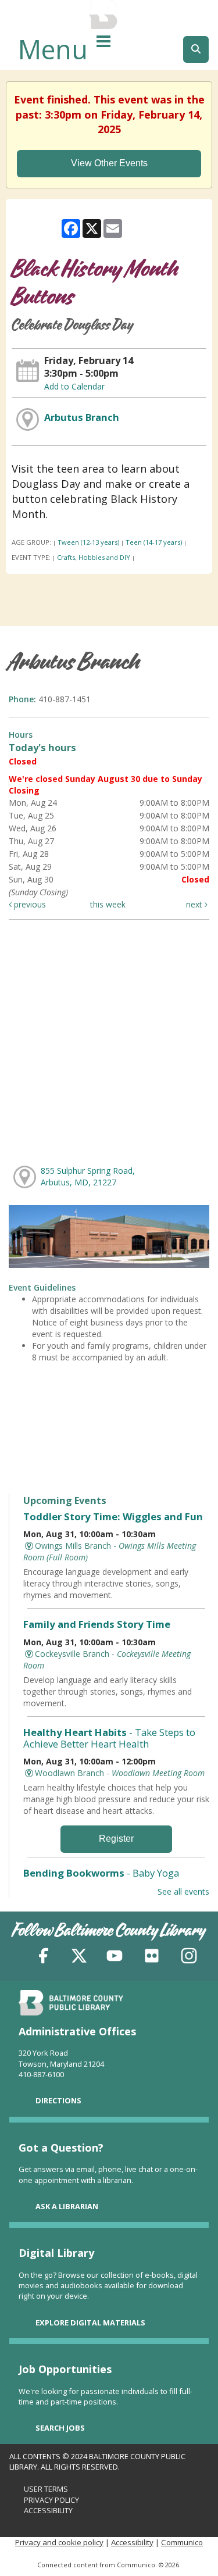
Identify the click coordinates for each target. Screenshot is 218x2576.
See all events (183, 1891)
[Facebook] (44, 1958)
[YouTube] (115, 1958)
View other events (109, 163)
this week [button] (108, 904)
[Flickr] (152, 1958)
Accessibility (48, 2510)
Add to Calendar (74, 386)
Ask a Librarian (67, 2206)
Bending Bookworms (101, 1873)
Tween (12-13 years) (88, 542)
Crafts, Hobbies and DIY (94, 557)
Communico (182, 2542)
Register (116, 1839)
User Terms (46, 2489)
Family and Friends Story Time (97, 1624)
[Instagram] (189, 1958)
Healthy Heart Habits (109, 1738)
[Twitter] (79, 1958)
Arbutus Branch (82, 417)
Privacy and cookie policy (59, 2542)
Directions (58, 2100)
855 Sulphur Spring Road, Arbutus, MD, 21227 (88, 1176)
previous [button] (29, 904)
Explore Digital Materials (90, 2323)
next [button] (195, 904)
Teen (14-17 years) (154, 542)
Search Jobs (60, 2428)
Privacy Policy (51, 2500)
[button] (103, 41)
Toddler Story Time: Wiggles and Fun (113, 1516)
